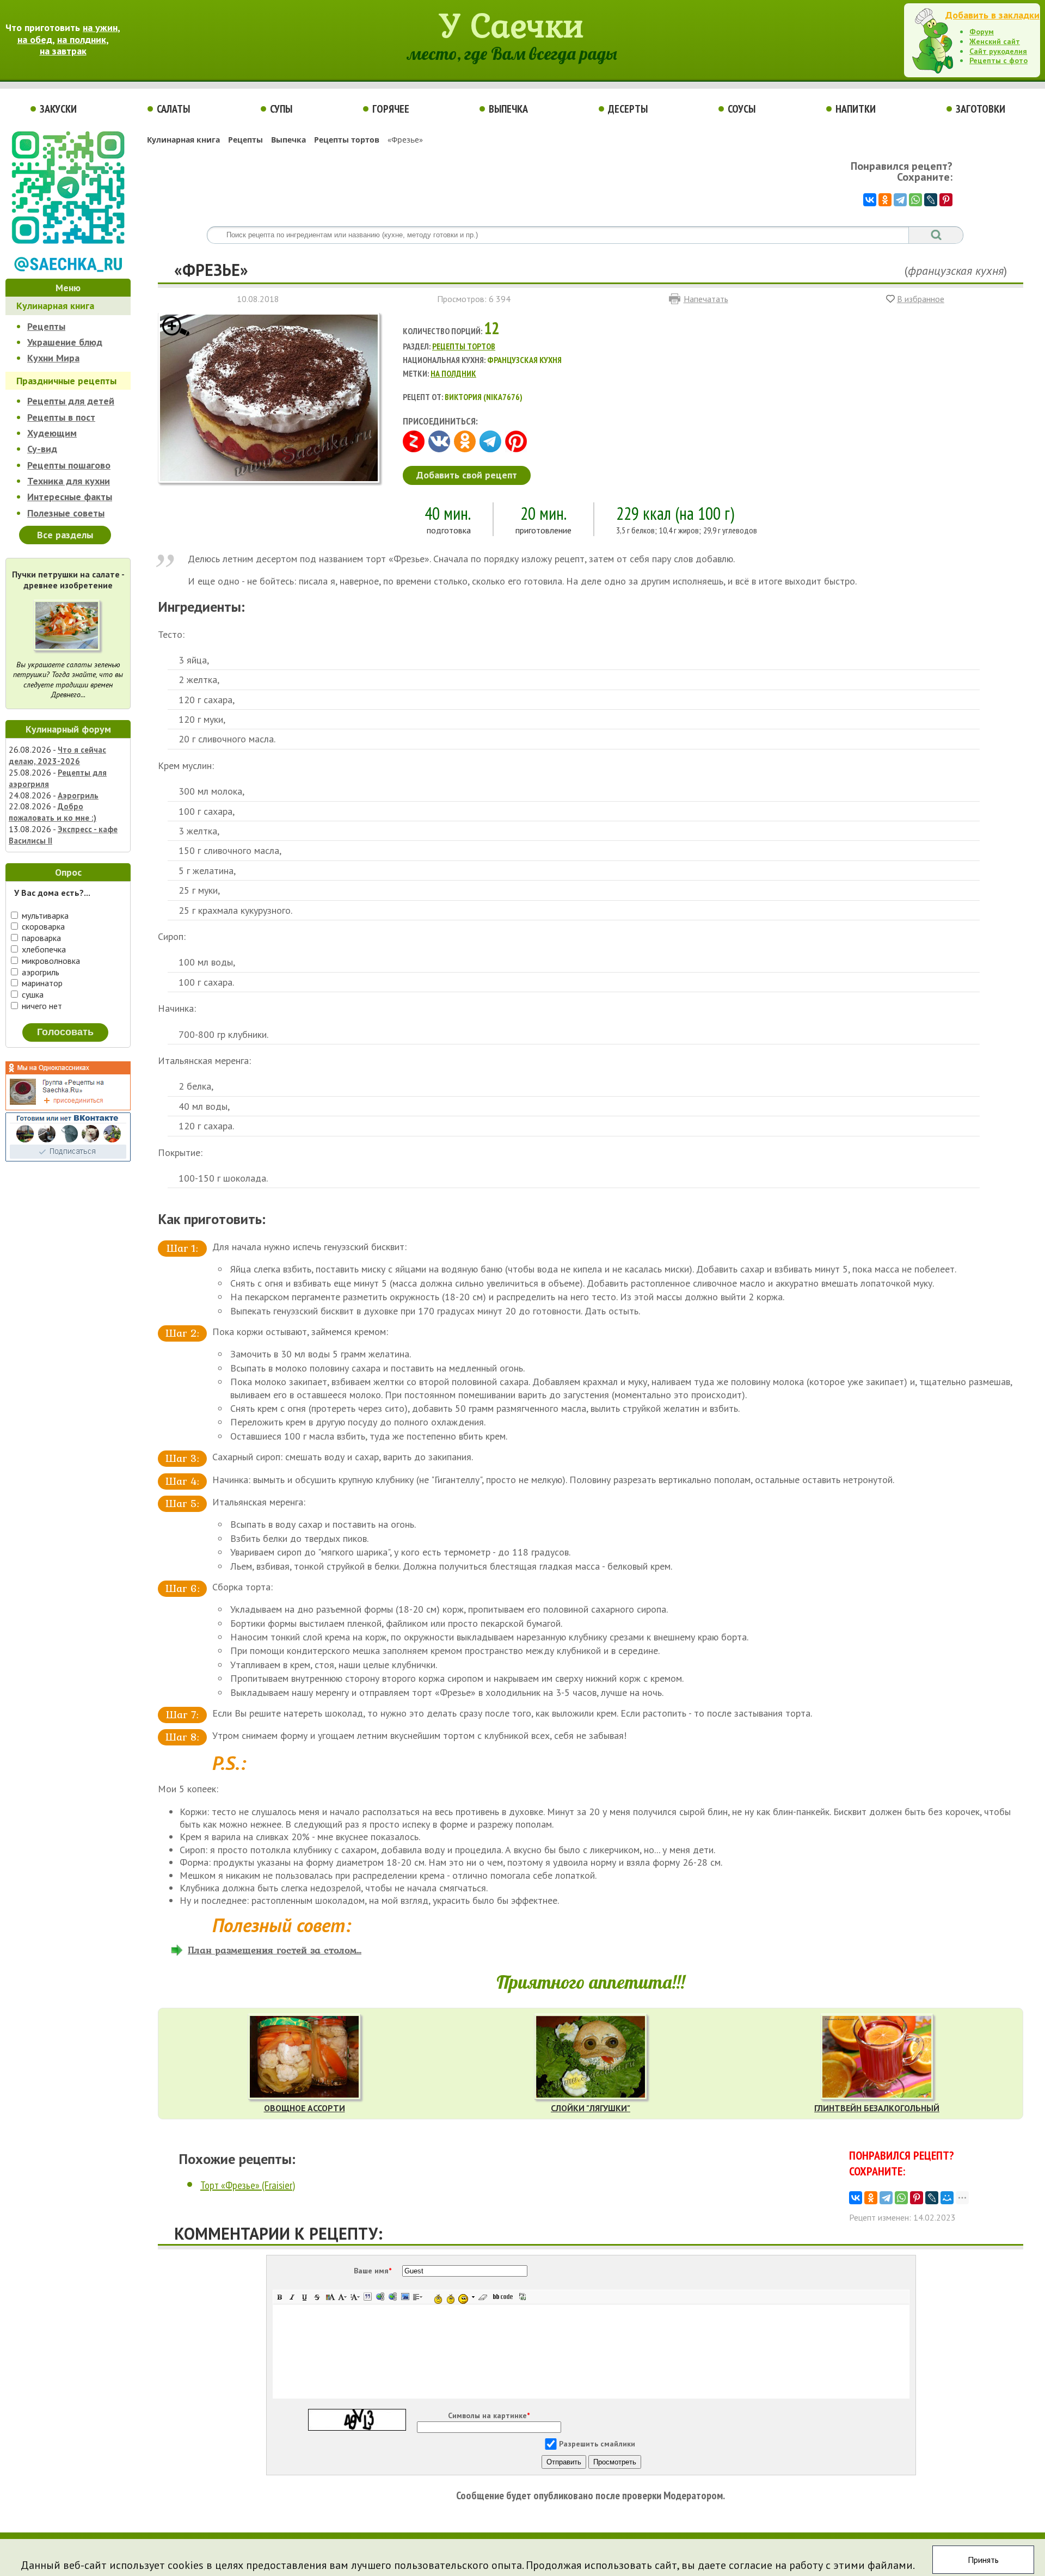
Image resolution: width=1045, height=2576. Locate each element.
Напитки (856, 109)
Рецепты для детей (71, 401)
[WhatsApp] (915, 200)
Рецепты (46, 326)
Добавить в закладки (992, 15)
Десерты (628, 109)
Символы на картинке (489, 2415)
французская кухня (956, 270)
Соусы (742, 109)
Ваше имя (373, 2271)
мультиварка (44, 915)
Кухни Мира (53, 358)
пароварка (40, 938)
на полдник (82, 39)
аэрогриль (39, 972)
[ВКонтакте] (870, 200)
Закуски (58, 109)
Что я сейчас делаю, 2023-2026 (57, 755)
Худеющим (52, 433)
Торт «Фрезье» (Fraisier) (248, 2185)
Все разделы (65, 535)
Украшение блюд (65, 342)
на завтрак (63, 51)
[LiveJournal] (931, 200)
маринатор (41, 983)
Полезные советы (66, 513)
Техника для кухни (69, 481)
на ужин (100, 27)
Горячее (391, 109)
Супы (281, 109)
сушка (32, 994)
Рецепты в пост (61, 417)
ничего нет (41, 1006)
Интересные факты (70, 497)
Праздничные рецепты (66, 381)
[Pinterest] (946, 200)
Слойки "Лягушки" (591, 2108)
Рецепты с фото (998, 60)
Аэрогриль (78, 795)
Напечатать (706, 299)
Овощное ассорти (305, 2108)
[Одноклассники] (885, 200)
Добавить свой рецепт (467, 475)
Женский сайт (995, 41)
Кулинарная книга (55, 306)
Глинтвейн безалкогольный (877, 2108)
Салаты (173, 109)
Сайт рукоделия (998, 51)
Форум (982, 32)
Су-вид (42, 449)
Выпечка (508, 109)
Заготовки (981, 109)
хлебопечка (43, 949)
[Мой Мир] (947, 2198)
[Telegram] (900, 200)
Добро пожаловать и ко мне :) (53, 812)
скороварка (42, 926)
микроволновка (50, 961)
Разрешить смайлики (597, 2444)
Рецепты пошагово (69, 465)
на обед (35, 39)
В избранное (921, 299)
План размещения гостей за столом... (275, 1950)
